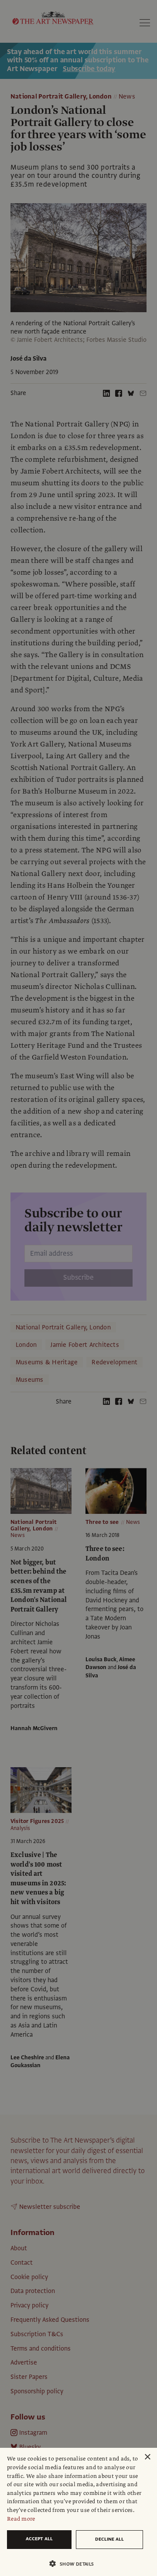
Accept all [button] (39, 2539)
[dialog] (78, 2512)
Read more (21, 2519)
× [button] (147, 2457)
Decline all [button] (109, 2539)
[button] (75, 2564)
